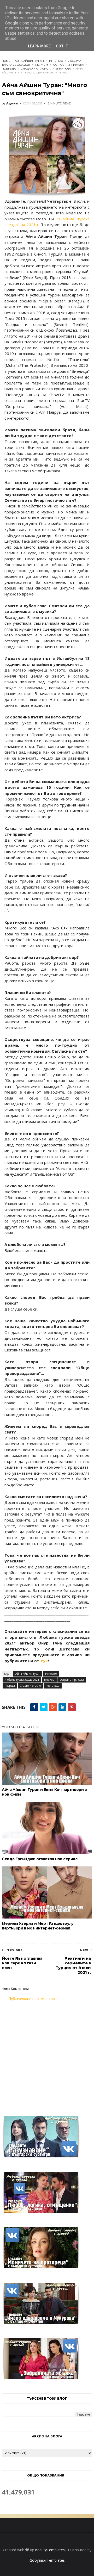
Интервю (56, 61)
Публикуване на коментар (32, 1999)
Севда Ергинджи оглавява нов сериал (40, 1859)
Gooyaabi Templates (47, 2560)
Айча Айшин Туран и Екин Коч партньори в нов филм (44, 1792)
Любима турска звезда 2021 (22, 1680)
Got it (62, 46)
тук (44, 1661)
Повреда (9, 69)
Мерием (42, 65)
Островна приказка (69, 65)
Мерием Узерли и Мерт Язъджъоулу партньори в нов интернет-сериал (38, 1926)
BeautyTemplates (50, 2550)
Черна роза (62, 69)
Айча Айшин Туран (29, 61)
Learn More (39, 46)
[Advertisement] (47, 2055)
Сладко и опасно (35, 69)
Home (6, 61)
